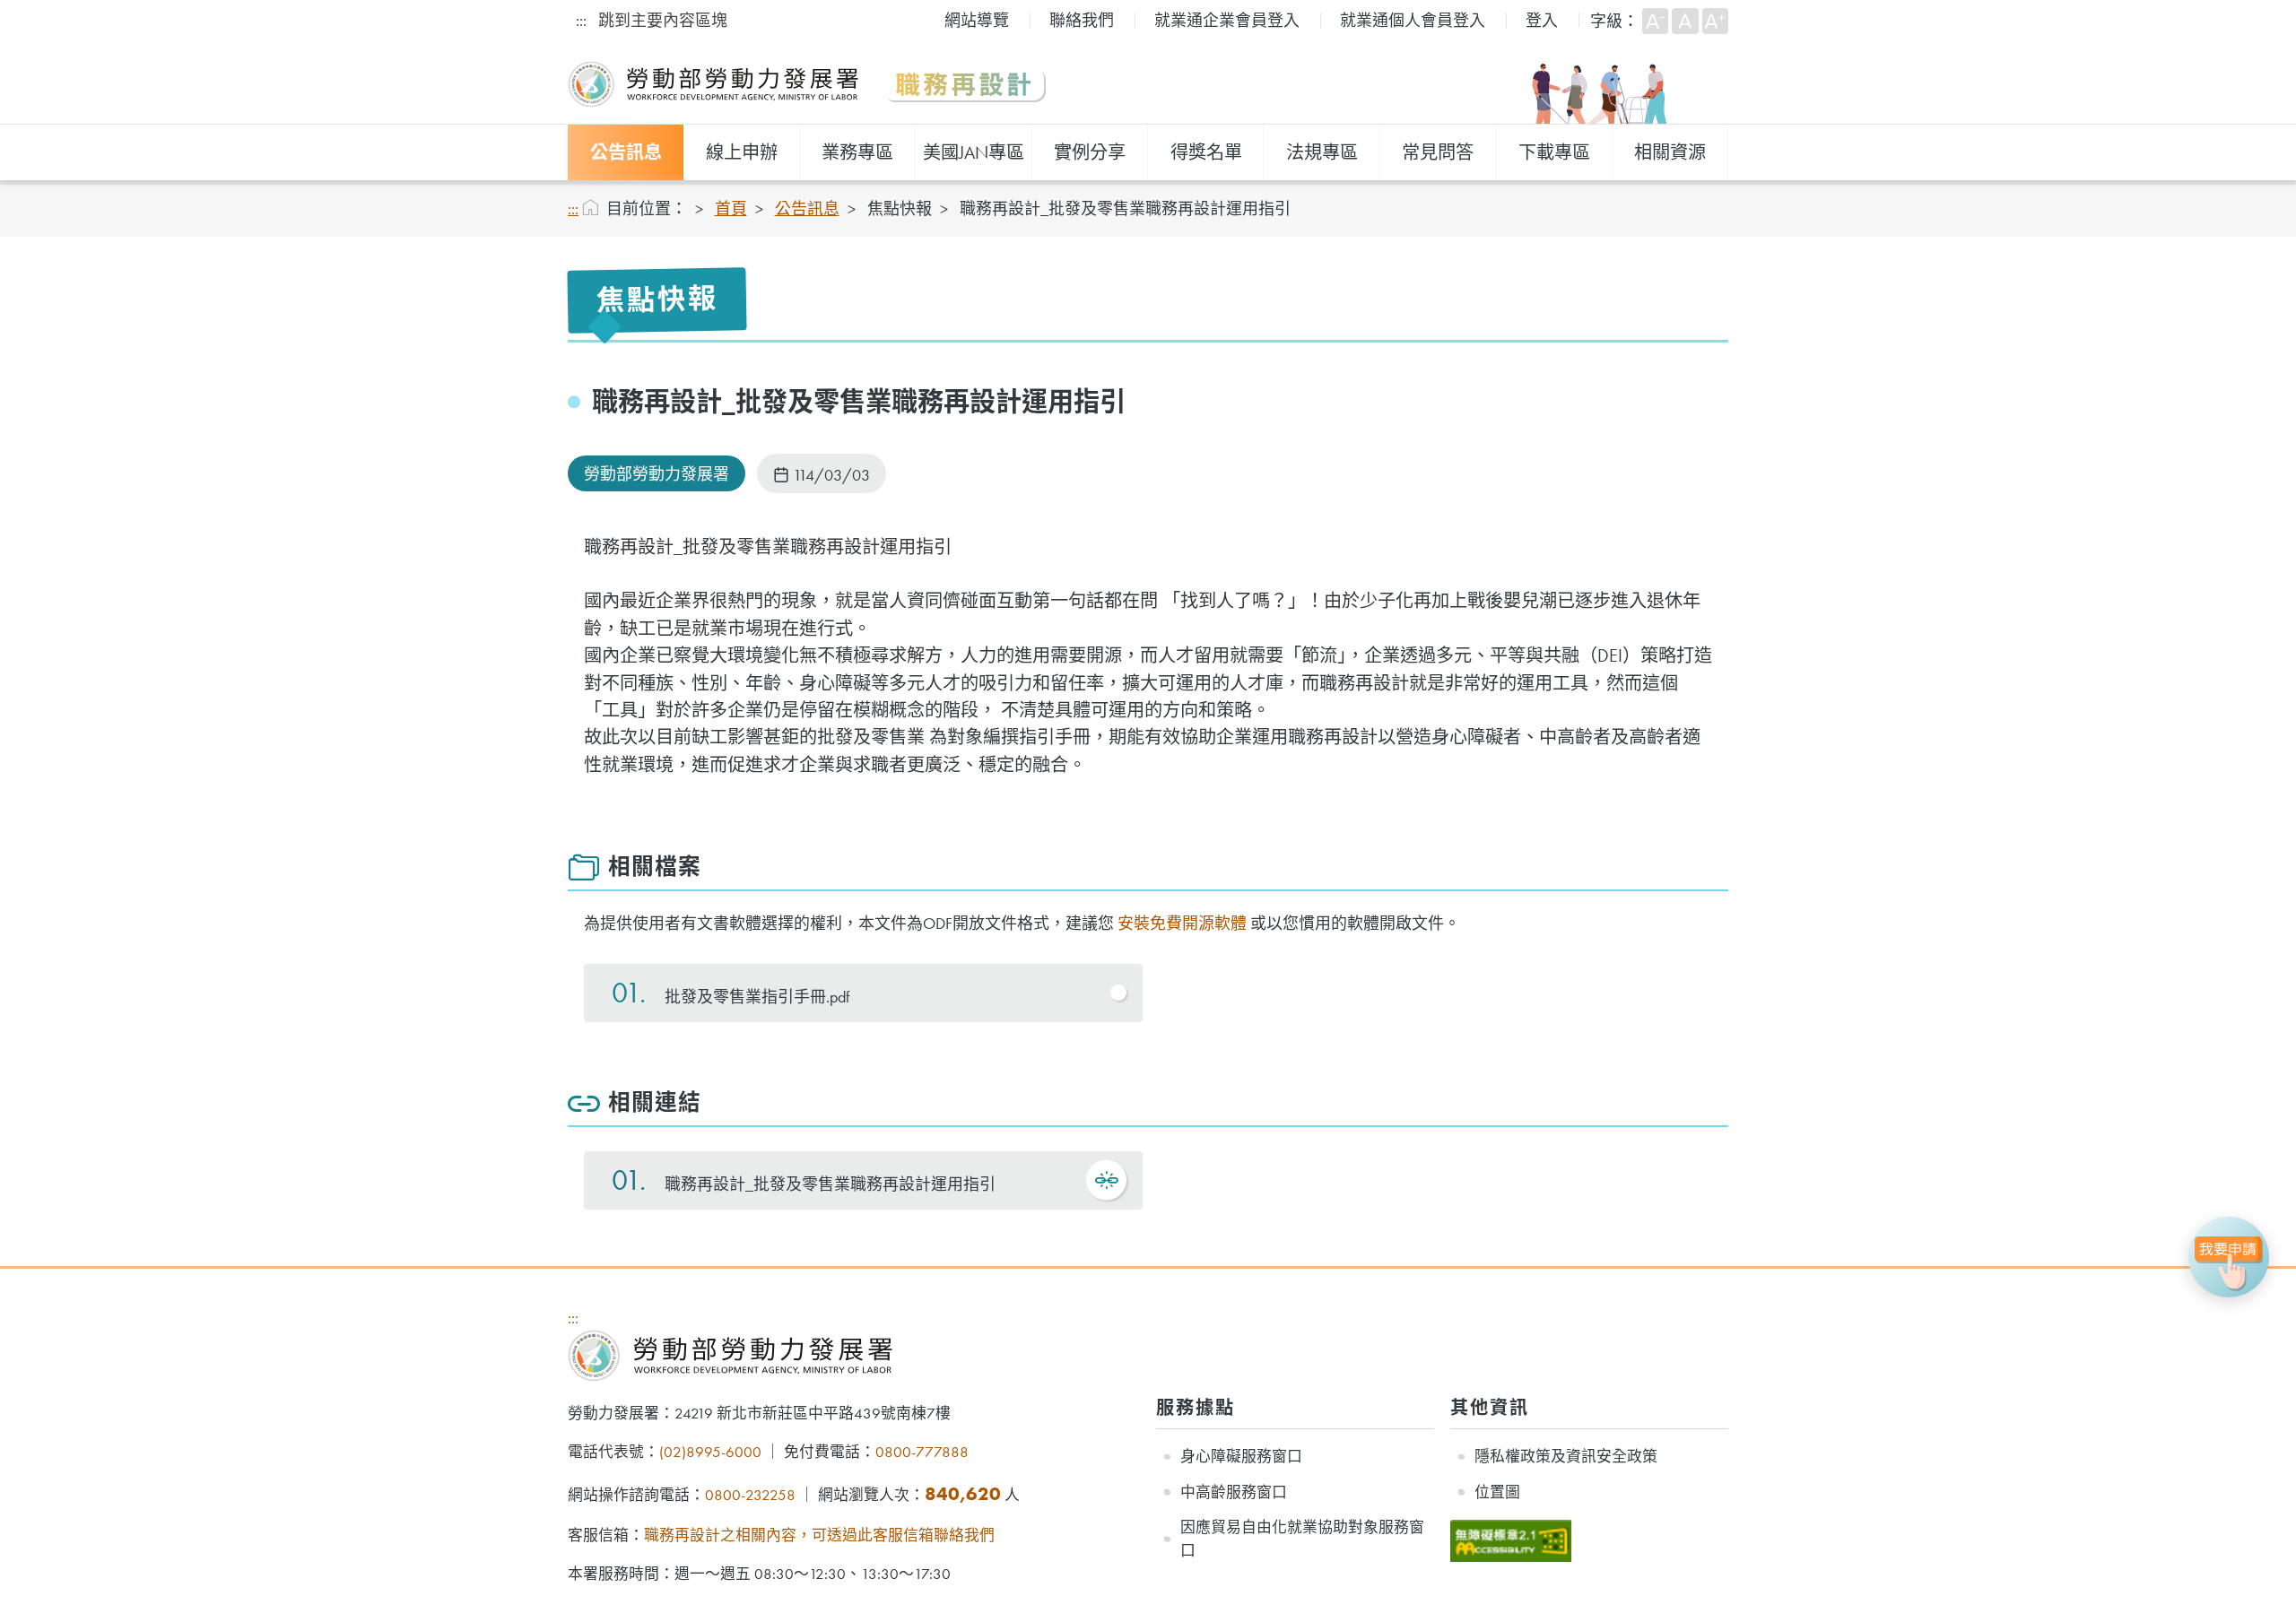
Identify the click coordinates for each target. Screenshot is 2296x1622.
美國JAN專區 (974, 152)
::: (581, 20)
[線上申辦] (2229, 1257)
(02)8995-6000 (710, 1452)
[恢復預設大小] (1685, 21)
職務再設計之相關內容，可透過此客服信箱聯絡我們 (819, 1535)
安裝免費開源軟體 (1182, 923)
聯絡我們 (1082, 20)
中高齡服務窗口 (1234, 1492)
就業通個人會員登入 (1413, 20)
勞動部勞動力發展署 (657, 474)
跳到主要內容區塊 (663, 20)
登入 (1542, 20)
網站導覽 (977, 20)
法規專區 (1322, 152)
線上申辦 (742, 152)
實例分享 (1090, 152)
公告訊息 (626, 152)
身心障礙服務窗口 (1241, 1456)
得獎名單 (1206, 152)
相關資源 (1670, 152)
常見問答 (1438, 152)
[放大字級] (1715, 21)
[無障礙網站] (1511, 1530)
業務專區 (857, 152)
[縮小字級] (1655, 21)
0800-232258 (750, 1495)
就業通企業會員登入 (1227, 20)
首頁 (731, 208)
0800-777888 (922, 1452)
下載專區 (1554, 152)
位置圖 (1497, 1492)
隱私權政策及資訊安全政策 (1566, 1456)
